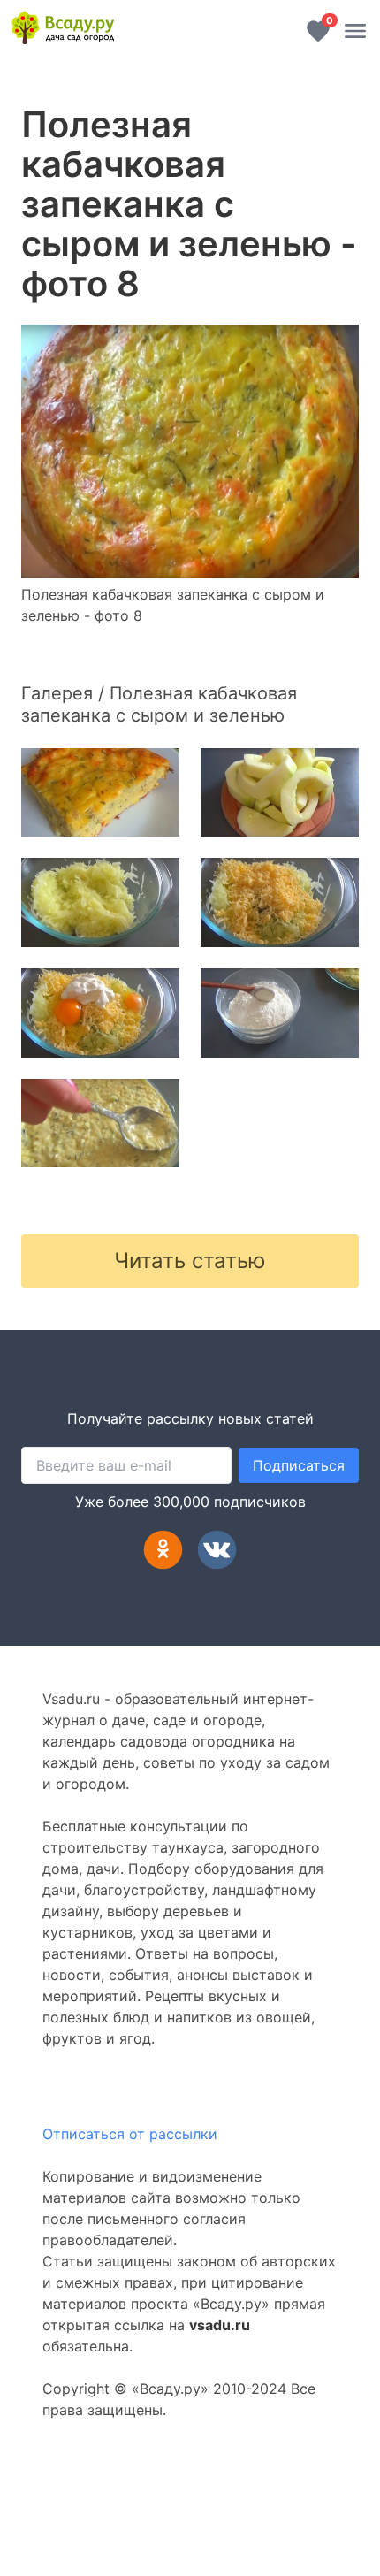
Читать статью (190, 1261)
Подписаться (299, 1465)
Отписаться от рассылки (130, 2134)
